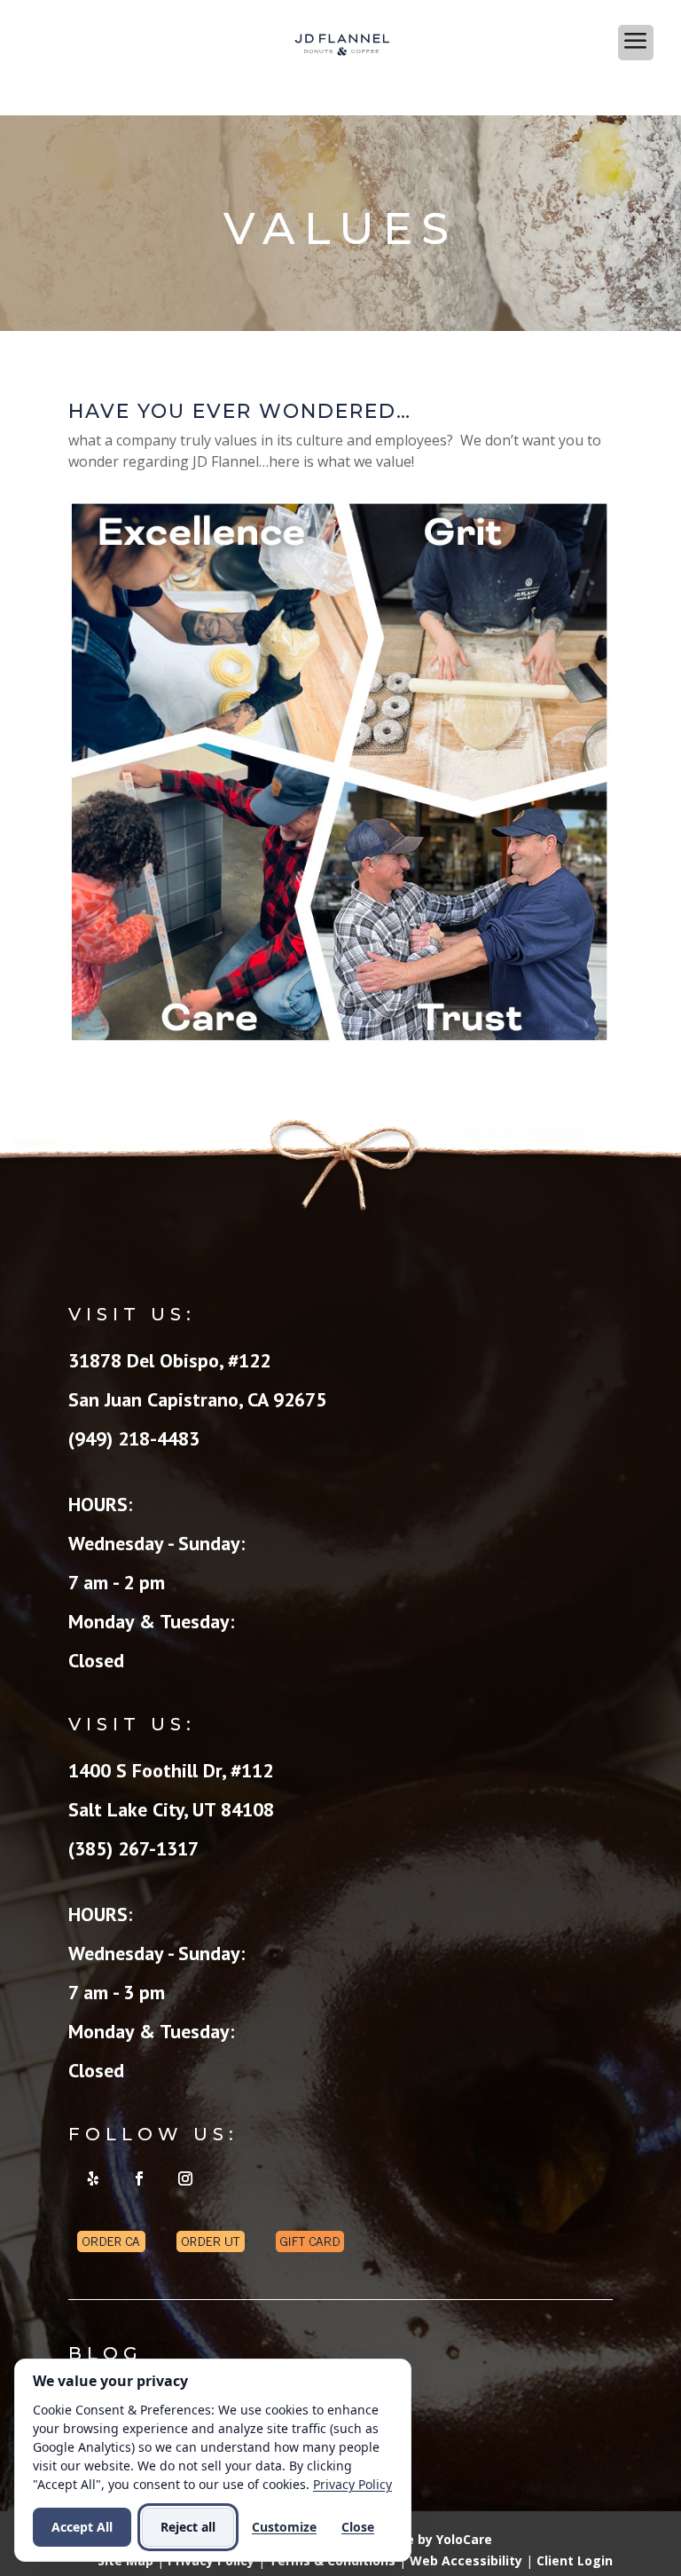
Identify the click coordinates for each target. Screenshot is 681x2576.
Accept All (82, 2527)
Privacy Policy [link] (352, 2484)
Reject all (188, 2527)
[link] (342, 43)
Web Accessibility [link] (466, 2560)
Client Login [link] (575, 2560)
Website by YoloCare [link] (427, 2539)
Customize (284, 2527)
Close (358, 2527)
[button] (340, 93)
